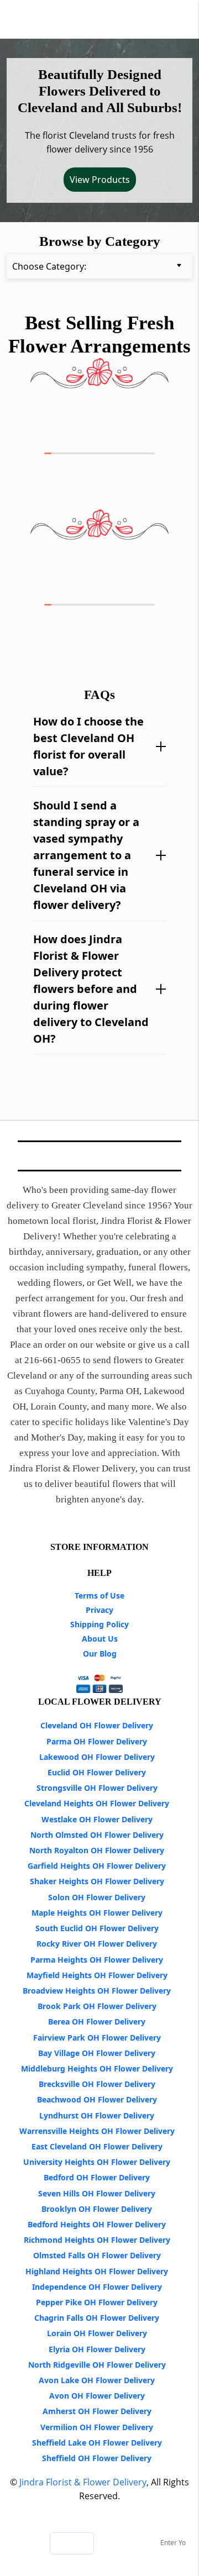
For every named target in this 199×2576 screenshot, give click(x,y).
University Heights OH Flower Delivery (97, 2162)
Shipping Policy (99, 1624)
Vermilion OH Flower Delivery (97, 2427)
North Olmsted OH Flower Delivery (97, 1835)
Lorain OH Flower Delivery (97, 2333)
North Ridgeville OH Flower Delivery (97, 2365)
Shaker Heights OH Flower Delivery (97, 1881)
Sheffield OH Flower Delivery (97, 2458)
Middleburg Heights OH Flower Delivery (97, 2068)
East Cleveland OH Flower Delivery (97, 2146)
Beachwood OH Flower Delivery (97, 2099)
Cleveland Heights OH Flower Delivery (97, 1803)
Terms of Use (99, 1595)
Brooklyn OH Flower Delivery (97, 2209)
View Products (100, 180)
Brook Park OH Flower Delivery (97, 2006)
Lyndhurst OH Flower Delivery (97, 2115)
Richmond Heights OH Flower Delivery (97, 2240)
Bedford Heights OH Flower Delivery (97, 2224)
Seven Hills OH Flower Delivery (97, 2193)
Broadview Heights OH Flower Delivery (97, 1991)
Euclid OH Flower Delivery (97, 1772)
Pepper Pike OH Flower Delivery (97, 2302)
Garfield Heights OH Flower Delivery (97, 1866)
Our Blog (100, 1654)
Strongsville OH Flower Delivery (97, 1788)
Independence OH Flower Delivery (97, 2287)
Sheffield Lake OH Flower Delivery (97, 2443)
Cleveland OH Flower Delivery (97, 1725)
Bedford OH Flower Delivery (97, 2177)
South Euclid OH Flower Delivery (97, 1928)
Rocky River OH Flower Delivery (97, 1944)
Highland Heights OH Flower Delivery (97, 2271)
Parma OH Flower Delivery (97, 1741)
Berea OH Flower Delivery (97, 2022)
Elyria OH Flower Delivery (97, 2349)
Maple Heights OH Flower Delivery (97, 1913)
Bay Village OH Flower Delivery (97, 2053)
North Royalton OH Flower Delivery (97, 1850)
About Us (100, 1639)
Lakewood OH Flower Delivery (97, 1757)
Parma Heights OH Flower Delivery (97, 1960)
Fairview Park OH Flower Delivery (97, 2038)
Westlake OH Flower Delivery (97, 1819)
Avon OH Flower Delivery (97, 2396)
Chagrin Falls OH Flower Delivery (97, 2318)
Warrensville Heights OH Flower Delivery (97, 2131)
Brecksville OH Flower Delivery (97, 2084)
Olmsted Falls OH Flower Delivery (97, 2255)
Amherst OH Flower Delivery (97, 2411)
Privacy (99, 1610)
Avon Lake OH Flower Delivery (97, 2380)
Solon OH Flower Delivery (97, 1897)
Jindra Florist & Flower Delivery (83, 2482)
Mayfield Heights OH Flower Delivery (97, 1975)
